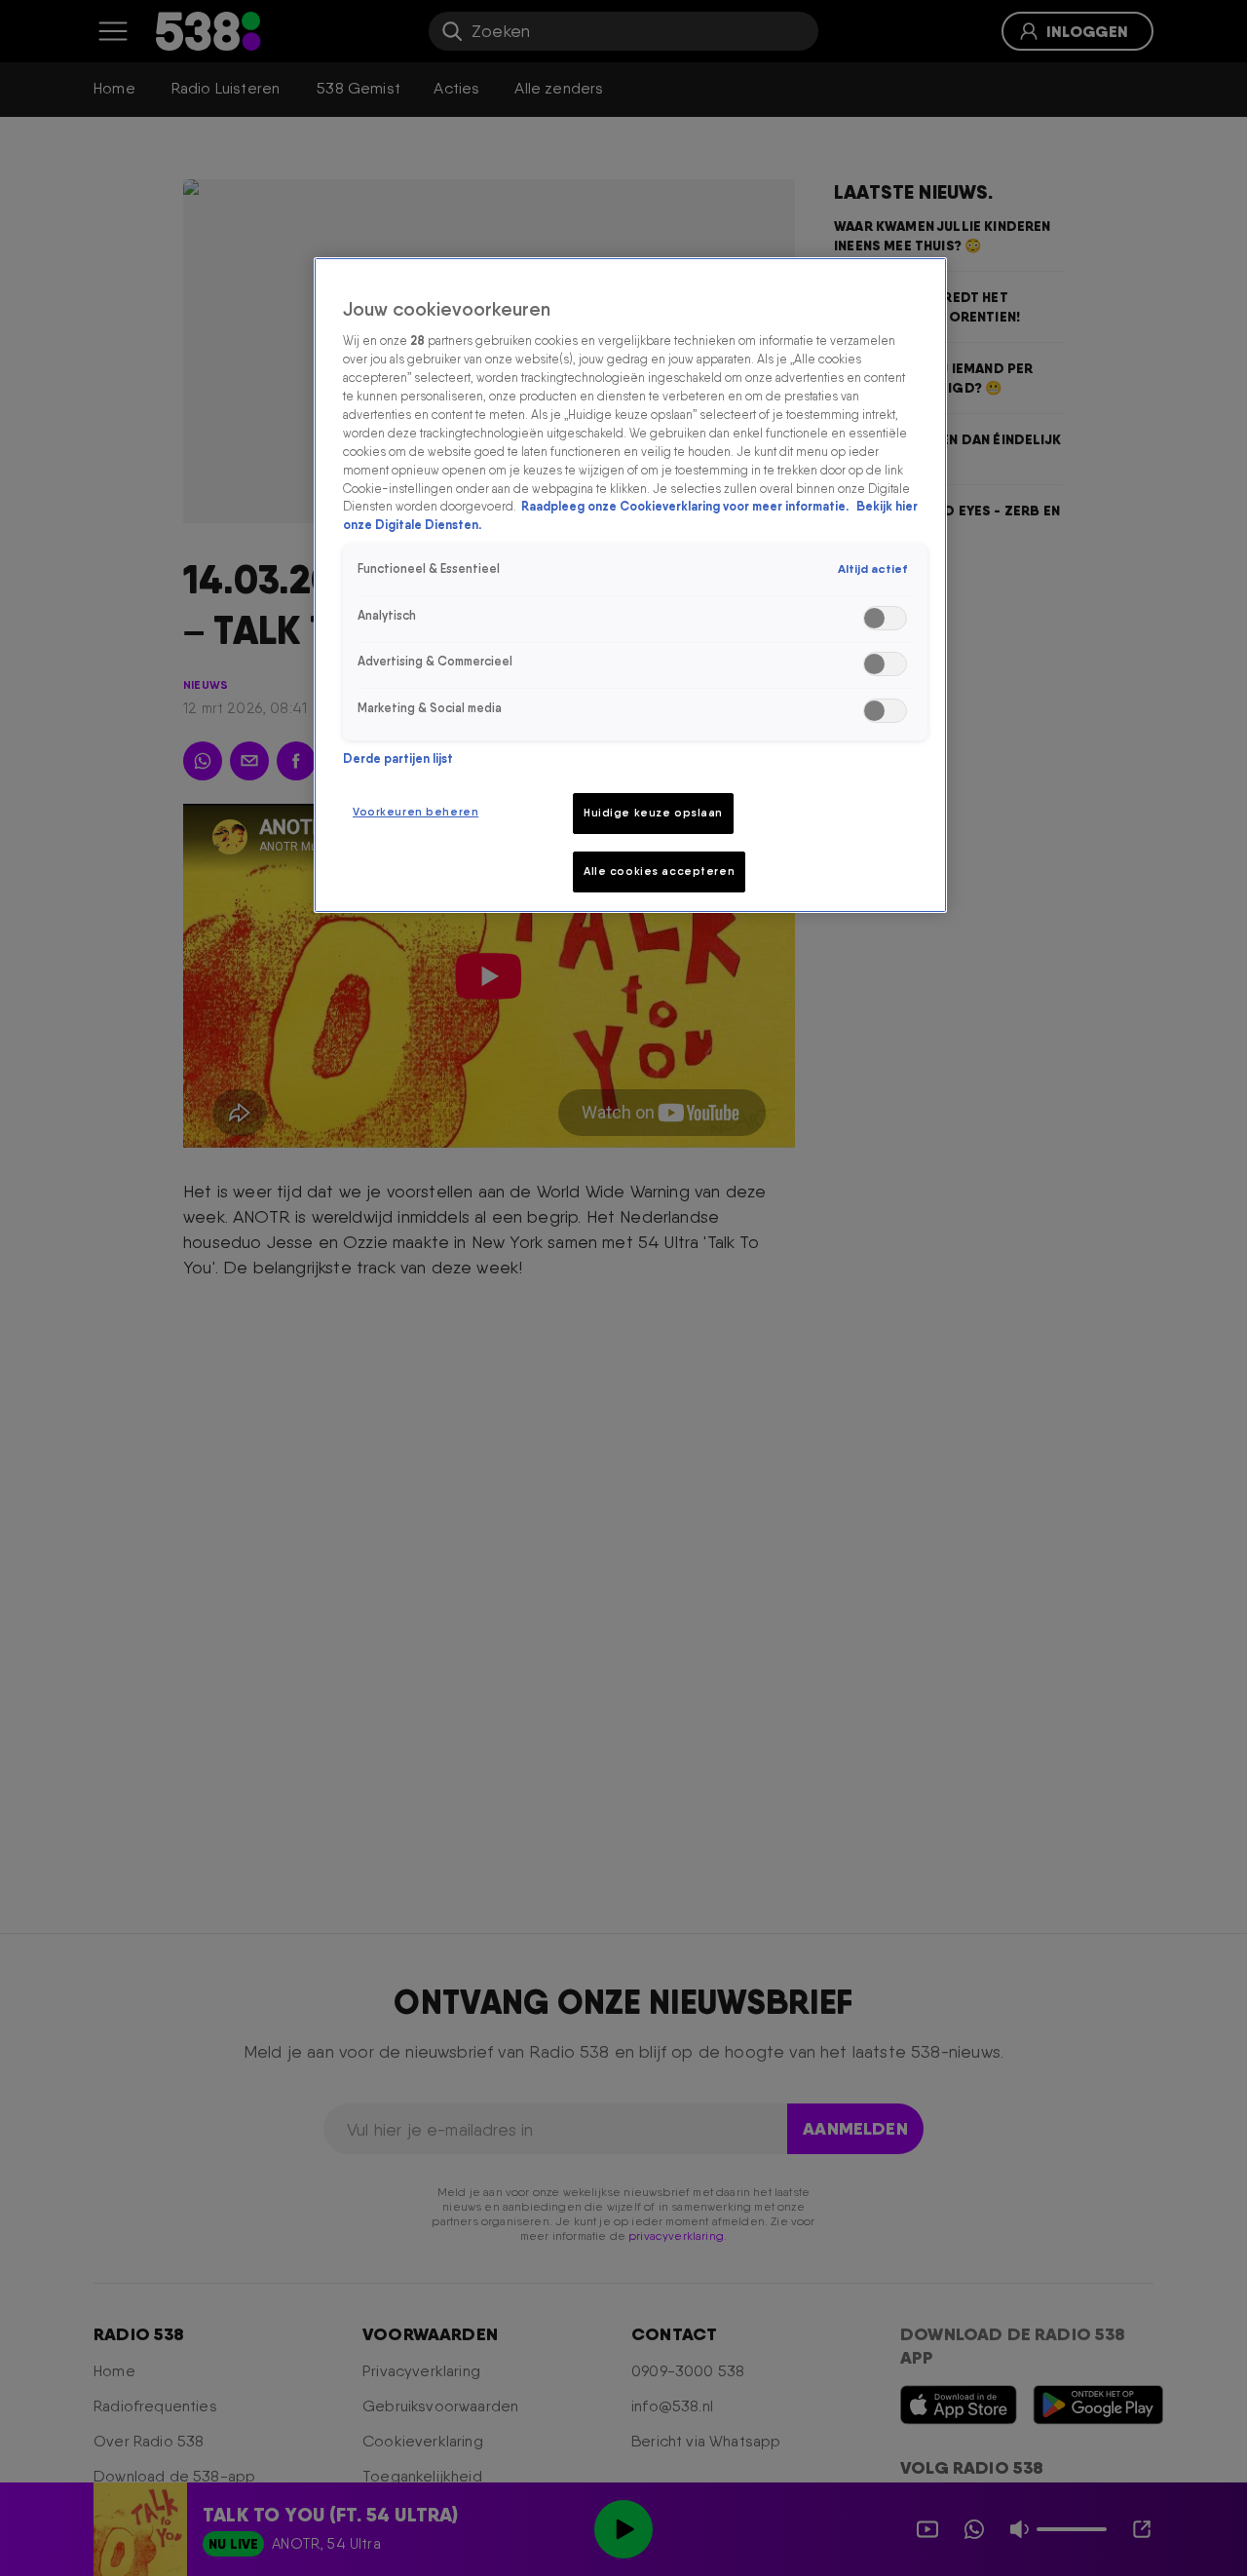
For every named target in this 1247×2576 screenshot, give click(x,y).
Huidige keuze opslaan (653, 813)
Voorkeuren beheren (416, 812)
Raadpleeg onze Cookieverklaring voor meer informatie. (686, 507)
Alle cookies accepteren (659, 871)
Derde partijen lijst (398, 758)
